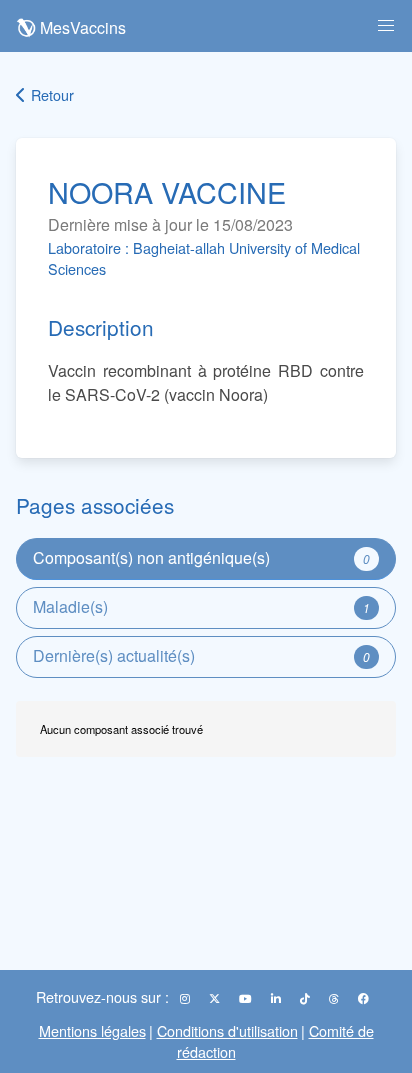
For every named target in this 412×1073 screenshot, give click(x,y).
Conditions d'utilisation (227, 1030)
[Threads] (335, 998)
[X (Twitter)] (216, 998)
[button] (386, 26)
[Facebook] (363, 998)
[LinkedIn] (277, 998)
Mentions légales (92, 1030)
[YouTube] (247, 998)
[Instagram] (186, 998)
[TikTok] (306, 998)
